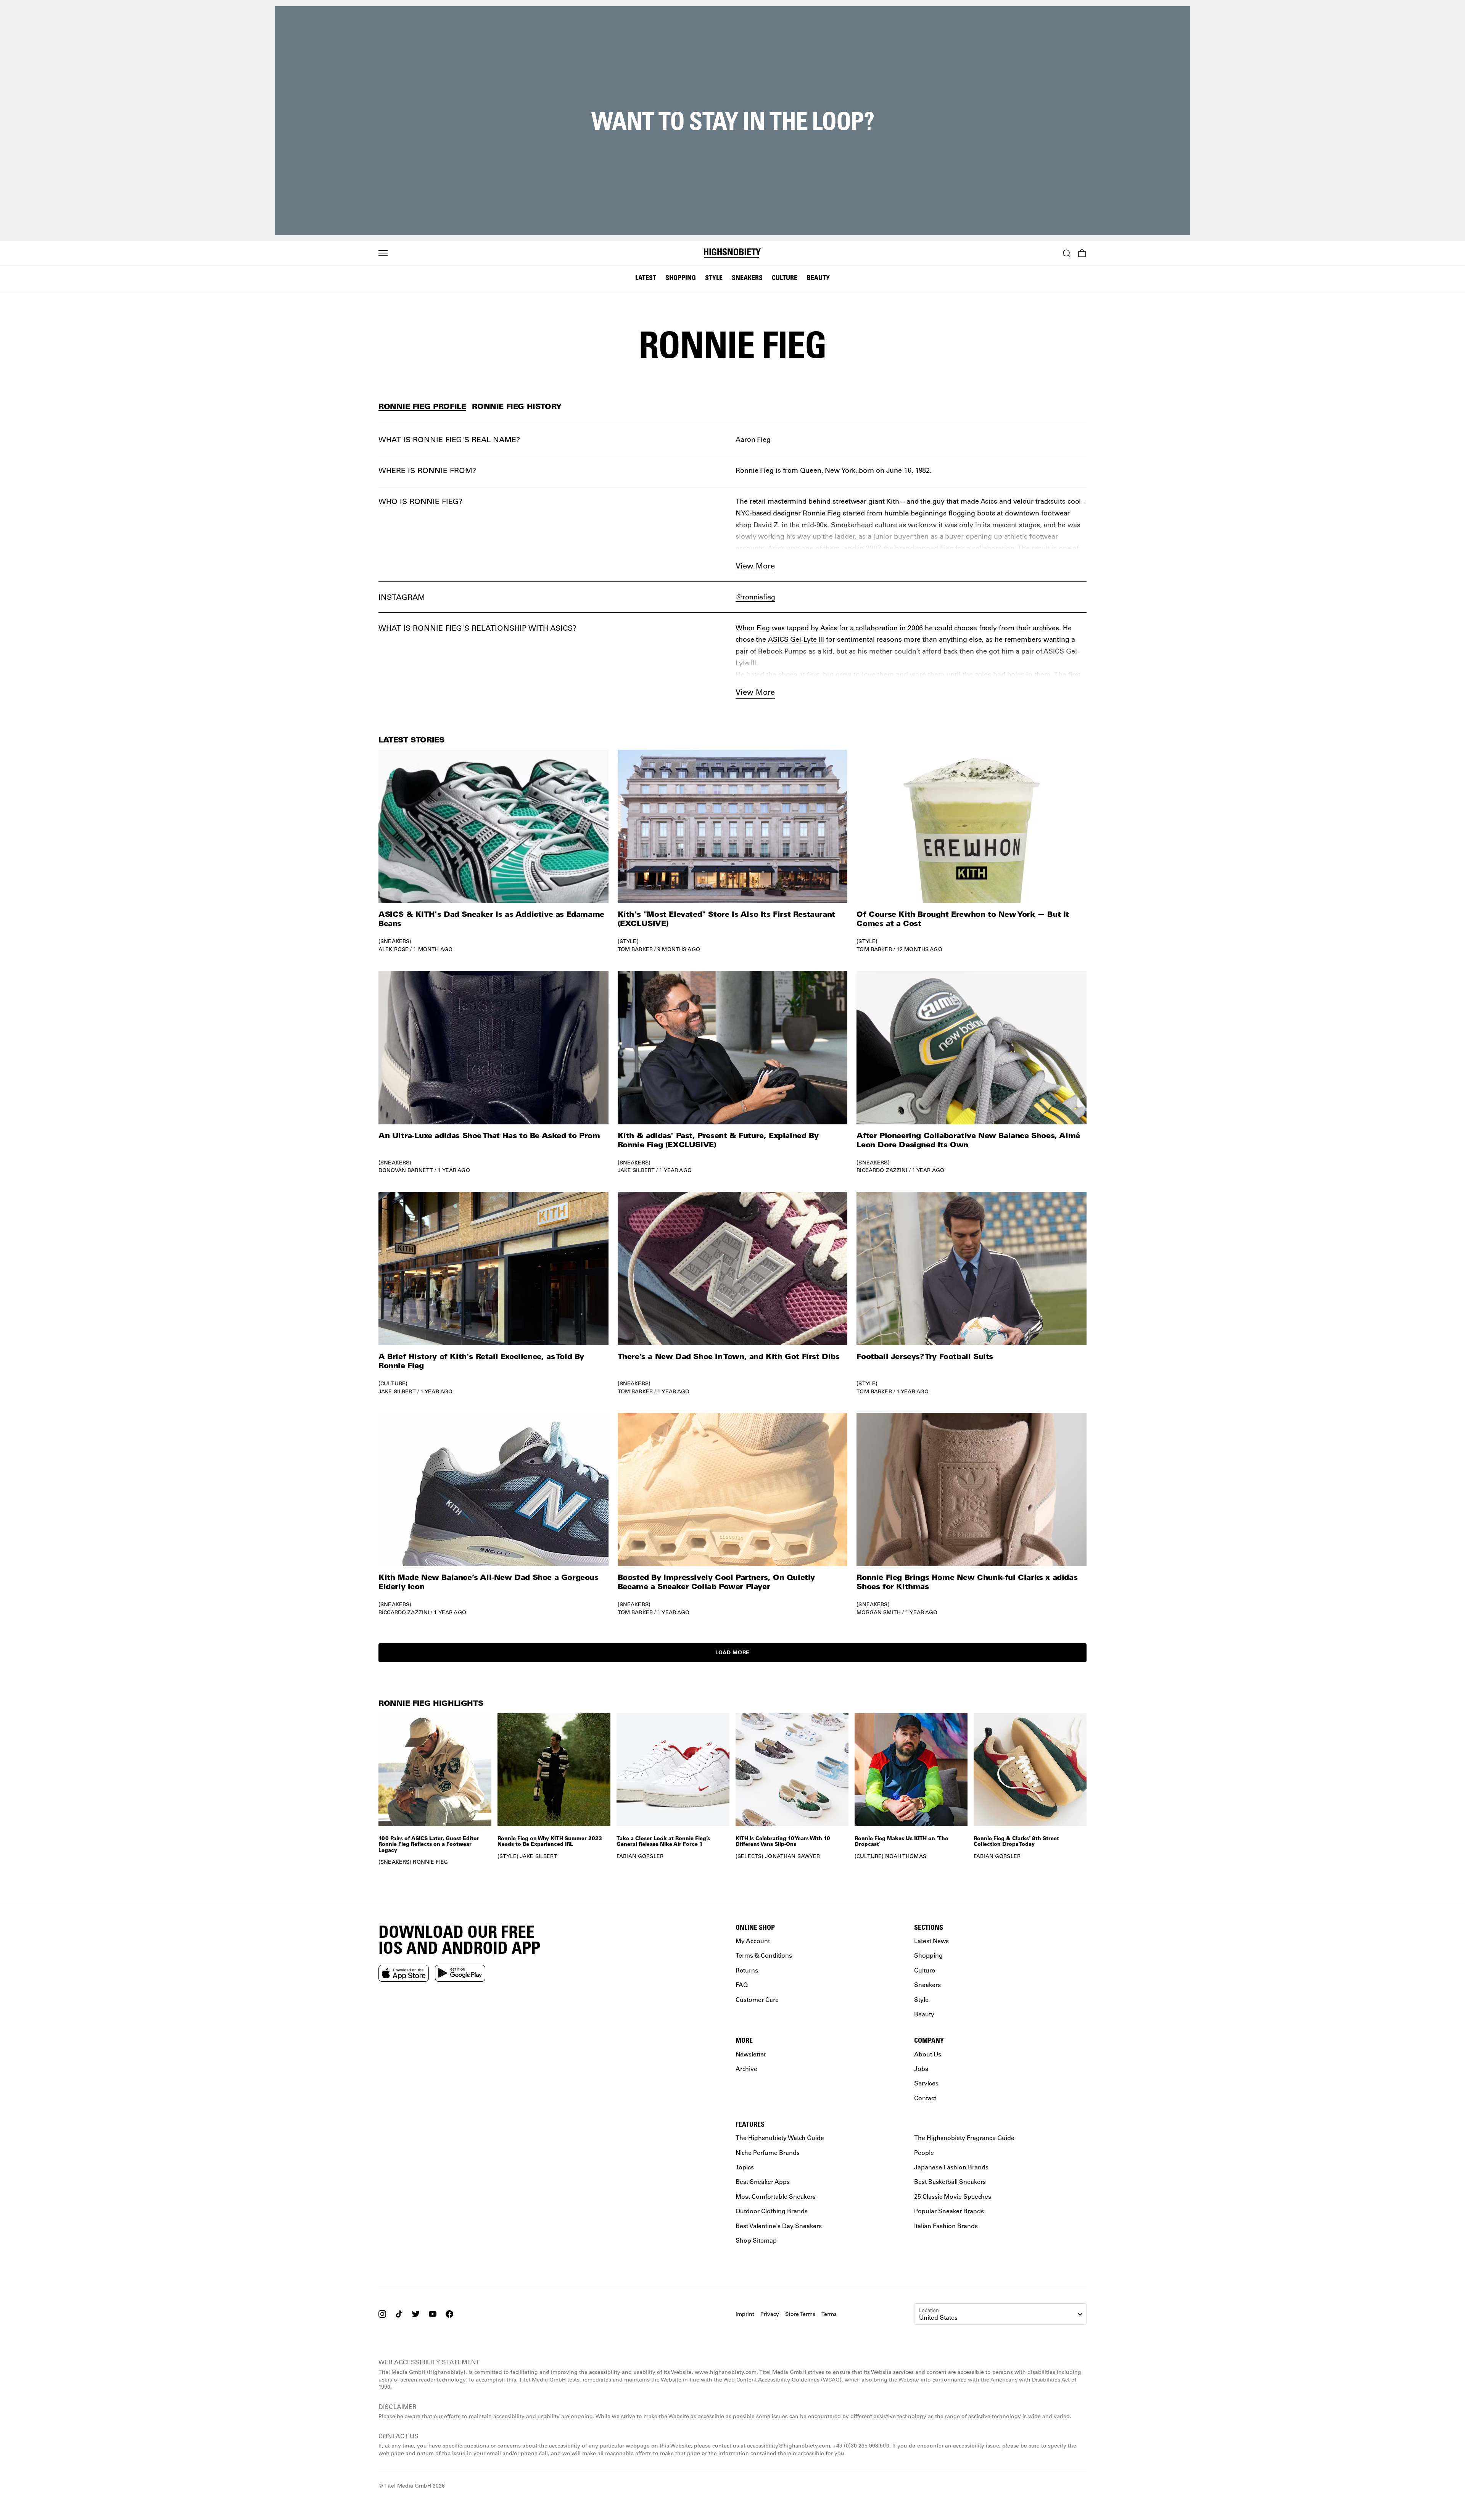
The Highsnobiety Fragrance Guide (964, 2138)
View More (755, 566)
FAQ (742, 1985)
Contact (925, 2098)
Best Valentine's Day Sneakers (779, 2226)
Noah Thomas (906, 1856)
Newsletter (751, 2054)
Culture (785, 277)
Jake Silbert (636, 1170)
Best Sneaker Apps (763, 2182)
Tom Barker (635, 949)
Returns (747, 1970)
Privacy (770, 2314)
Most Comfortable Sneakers (776, 2196)
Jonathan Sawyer (792, 1856)
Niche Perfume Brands (768, 2152)
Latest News (931, 1941)
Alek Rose (394, 949)
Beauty (818, 277)
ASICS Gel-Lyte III (796, 639)
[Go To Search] (1067, 253)
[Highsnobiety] (733, 253)
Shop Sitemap (756, 2240)
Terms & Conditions (764, 1956)
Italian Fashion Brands (946, 2226)
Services (926, 2083)
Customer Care (757, 1999)
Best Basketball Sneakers (950, 2182)
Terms (829, 2314)
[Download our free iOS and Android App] (404, 1973)
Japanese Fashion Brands (951, 2167)
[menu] (383, 253)
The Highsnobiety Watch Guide (780, 2138)
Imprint (745, 2314)
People (924, 2152)
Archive (746, 2068)
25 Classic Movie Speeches (953, 2196)
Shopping (681, 277)
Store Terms (800, 2314)
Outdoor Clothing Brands (772, 2211)
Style (714, 277)
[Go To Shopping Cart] (1082, 253)
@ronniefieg (755, 597)
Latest (646, 277)
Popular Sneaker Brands (949, 2211)
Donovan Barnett (406, 1170)
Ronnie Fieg (430, 1862)
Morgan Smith (879, 1612)
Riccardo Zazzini (882, 1170)
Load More (732, 1652)
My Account (753, 1941)
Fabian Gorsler (640, 1856)
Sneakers (747, 277)
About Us (928, 2054)
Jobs (921, 2068)
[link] (493, 851)
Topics (745, 2167)
